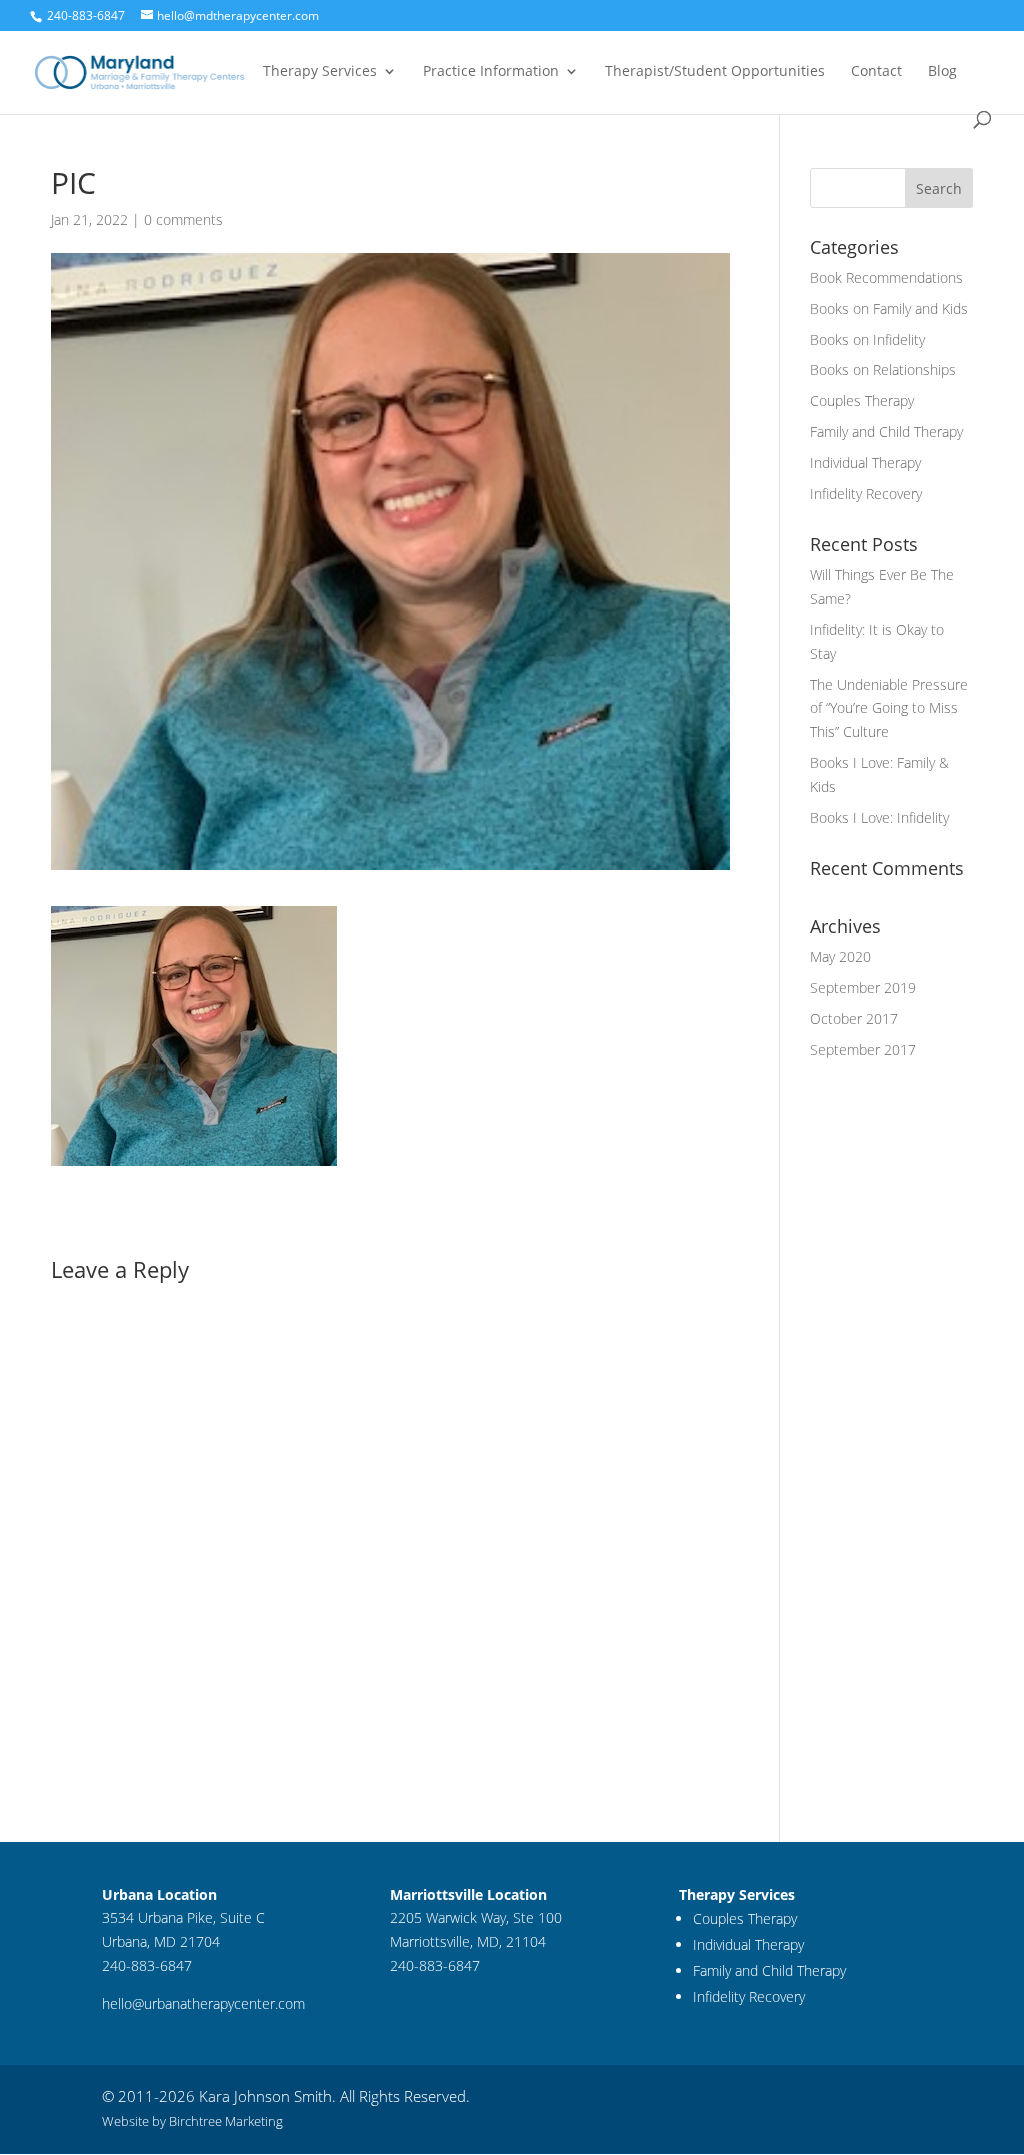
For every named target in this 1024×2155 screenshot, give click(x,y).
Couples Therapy (862, 400)
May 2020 (840, 956)
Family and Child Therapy (886, 431)
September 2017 (863, 1049)
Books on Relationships (883, 369)
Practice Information (491, 72)
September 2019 (863, 987)
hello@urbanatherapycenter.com (203, 2003)
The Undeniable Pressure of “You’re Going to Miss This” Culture (889, 708)
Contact (876, 72)
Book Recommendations (886, 277)
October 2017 (854, 1018)
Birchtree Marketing (226, 2121)
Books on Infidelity (867, 339)
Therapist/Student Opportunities (715, 72)
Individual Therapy (865, 462)
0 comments (183, 219)
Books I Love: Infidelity (879, 817)
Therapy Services (320, 72)
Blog (942, 72)
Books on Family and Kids (889, 308)
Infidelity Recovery (866, 493)
